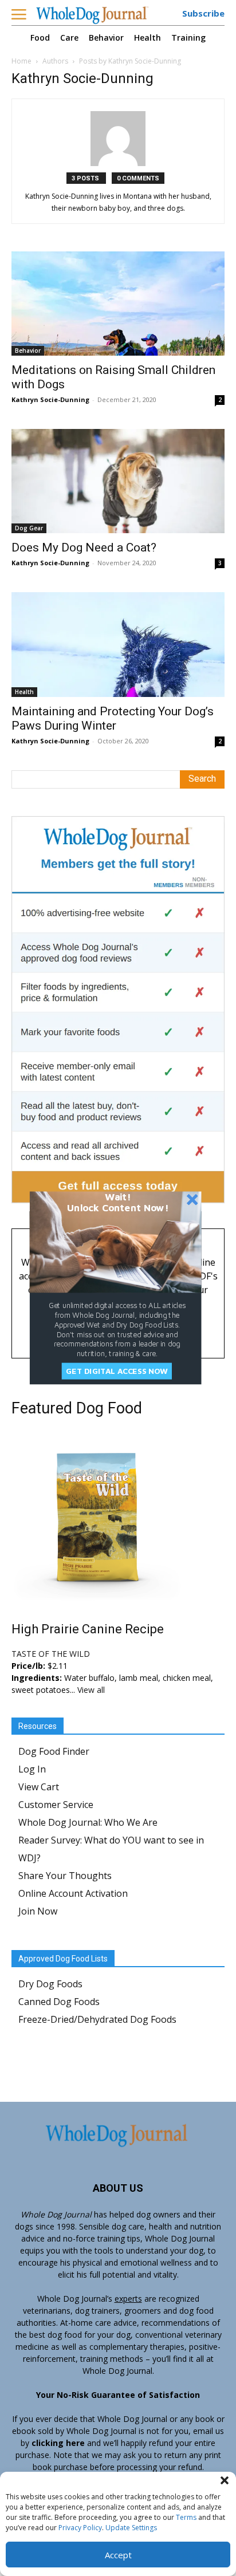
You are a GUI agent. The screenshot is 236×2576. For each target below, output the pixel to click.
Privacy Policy (80, 2528)
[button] (225, 2480)
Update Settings (131, 2528)
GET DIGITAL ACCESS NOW (117, 1371)
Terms (186, 2517)
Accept (118, 2555)
